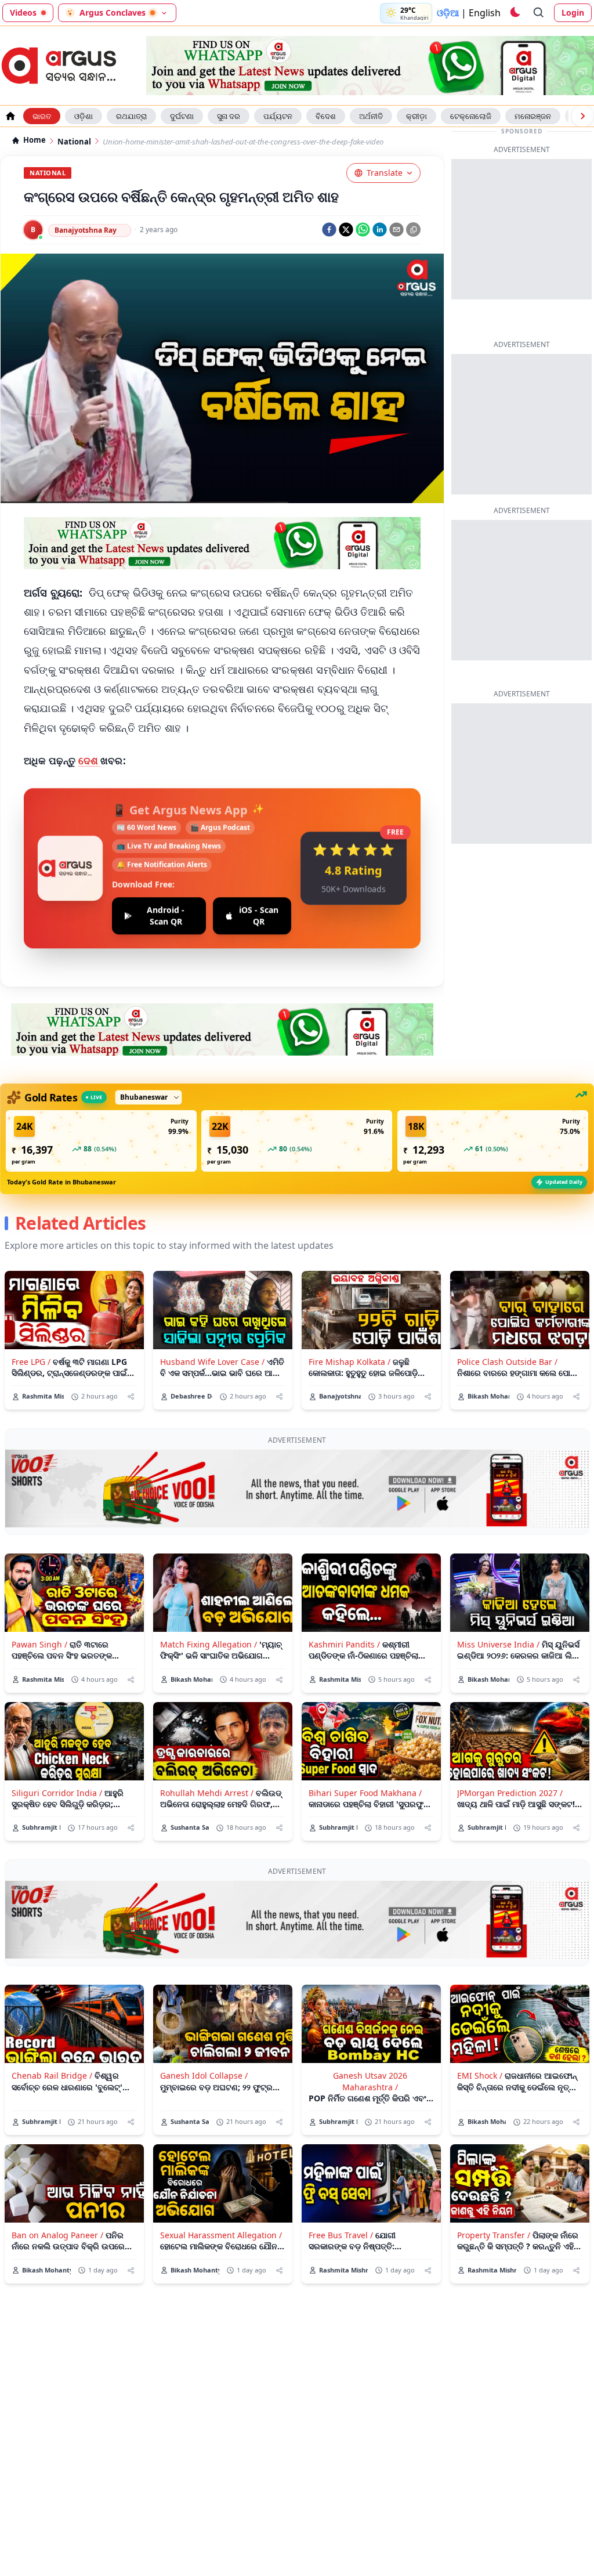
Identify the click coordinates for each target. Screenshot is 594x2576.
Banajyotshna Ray (86, 230)
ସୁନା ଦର (229, 116)
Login (573, 12)
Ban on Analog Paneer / (57, 2235)
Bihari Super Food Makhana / (365, 1793)
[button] (101, 1141)
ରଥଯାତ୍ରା (131, 116)
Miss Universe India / (498, 1644)
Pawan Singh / (39, 1644)
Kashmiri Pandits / (344, 1644)
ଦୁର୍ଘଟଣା (182, 116)
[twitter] (346, 230)
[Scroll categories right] (582, 116)
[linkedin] (380, 230)
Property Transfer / (494, 2235)
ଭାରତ (42, 116)
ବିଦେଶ (326, 116)
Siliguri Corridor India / (57, 1793)
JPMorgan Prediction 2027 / (510, 1793)
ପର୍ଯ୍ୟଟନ (278, 116)
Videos (23, 12)
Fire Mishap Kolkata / (349, 1362)
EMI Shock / (480, 2075)
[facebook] (329, 230)
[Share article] (131, 1397)
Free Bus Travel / (341, 2235)
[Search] (539, 13)
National (74, 142)
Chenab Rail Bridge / (52, 2075)
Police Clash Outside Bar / (507, 1362)
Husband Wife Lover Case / (212, 1362)
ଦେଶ (90, 760)
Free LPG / (31, 1362)
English (485, 13)
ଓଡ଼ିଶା (84, 116)
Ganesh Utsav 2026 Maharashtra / (370, 2081)
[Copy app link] (413, 230)
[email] (396, 230)
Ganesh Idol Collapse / (204, 2075)
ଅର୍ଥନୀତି (371, 116)
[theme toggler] (515, 13)
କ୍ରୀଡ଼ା (416, 116)
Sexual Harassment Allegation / (221, 2235)
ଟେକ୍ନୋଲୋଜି (471, 116)
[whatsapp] (363, 230)
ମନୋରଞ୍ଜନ (533, 116)
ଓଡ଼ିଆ (448, 13)
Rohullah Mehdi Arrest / (207, 1793)
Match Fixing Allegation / (209, 1644)
